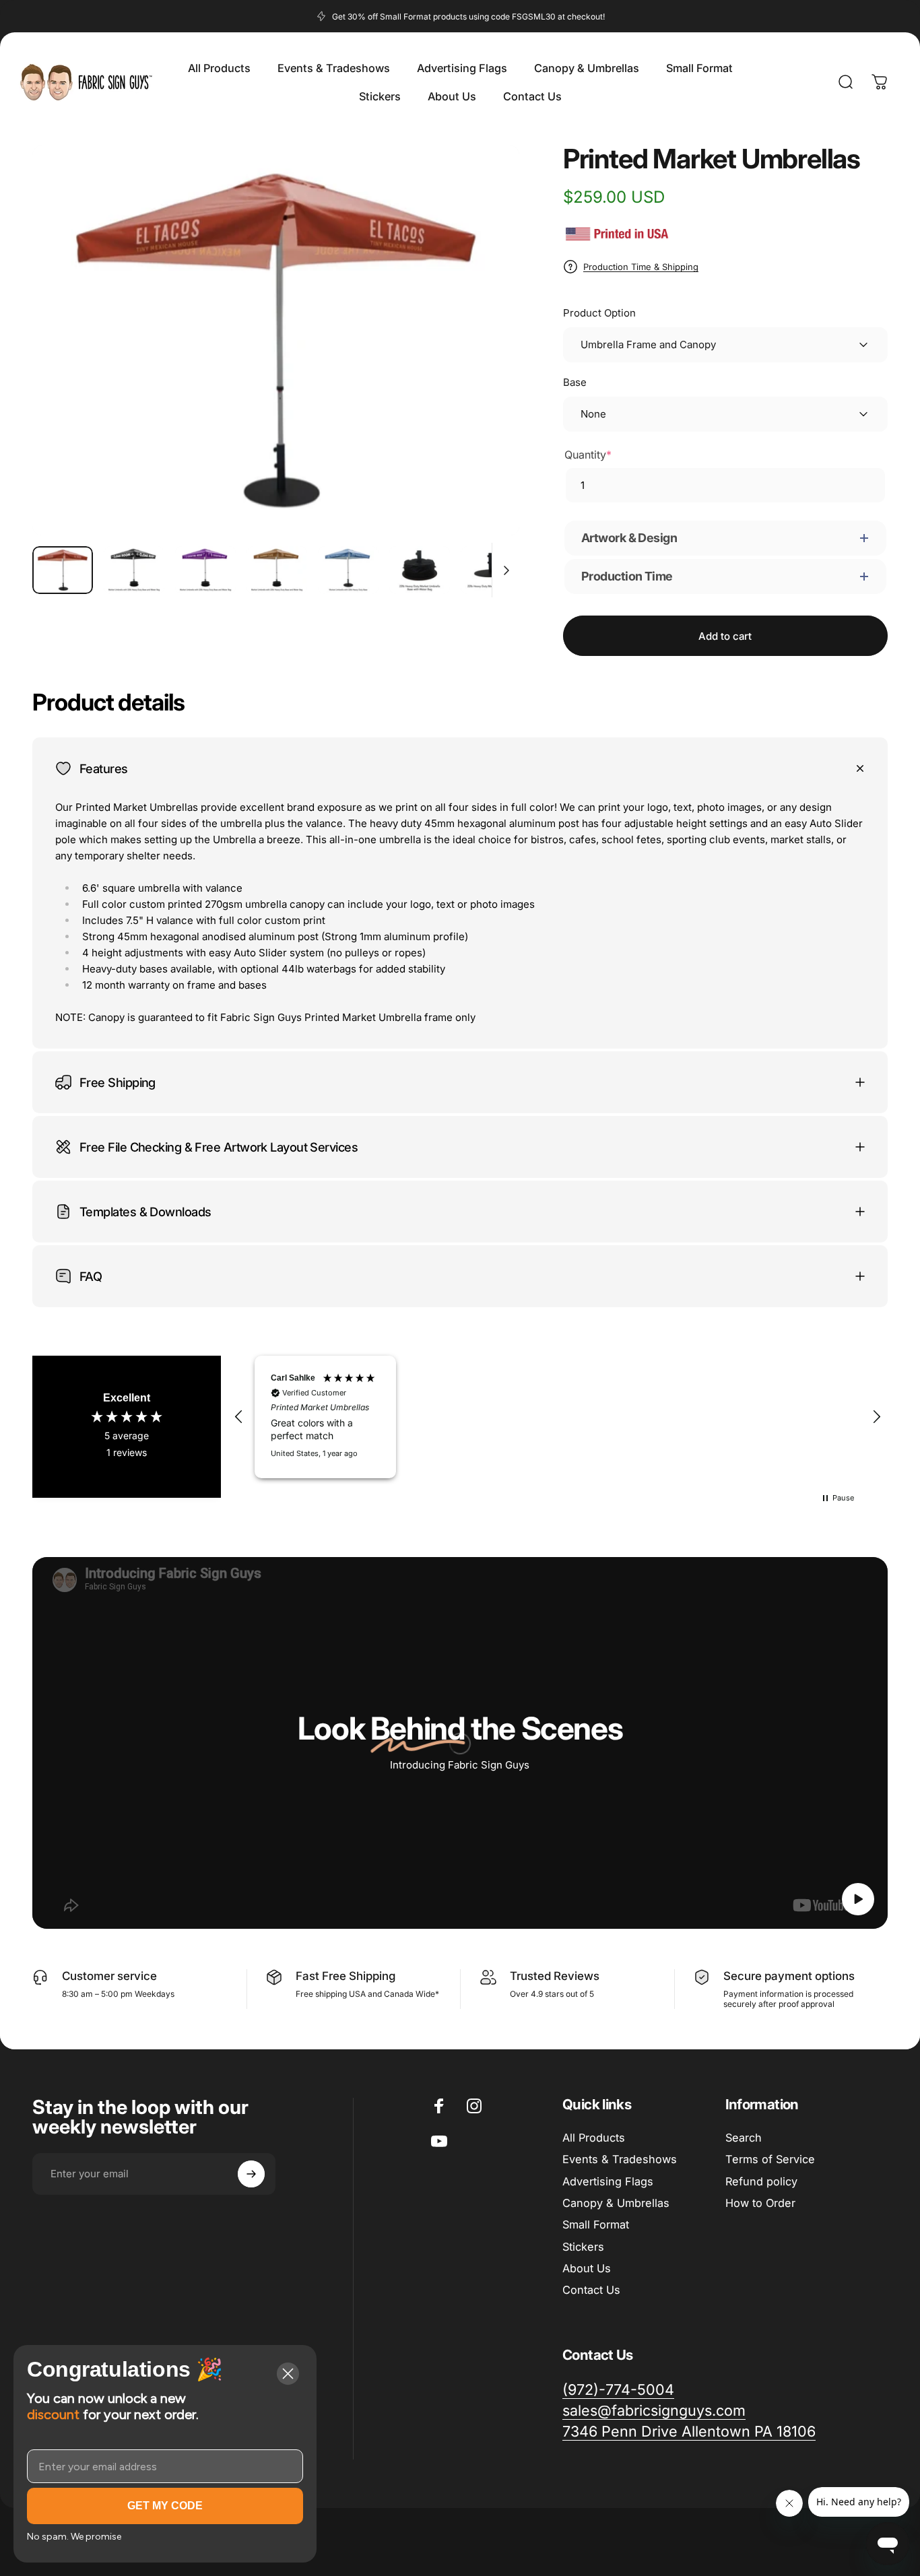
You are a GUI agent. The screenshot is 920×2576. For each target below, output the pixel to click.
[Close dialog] (288, 2374)
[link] (689, 2432)
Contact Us (591, 2290)
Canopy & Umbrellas (616, 2203)
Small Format (596, 2224)
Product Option (599, 313)
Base (575, 382)
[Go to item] (63, 570)
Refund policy (761, 2181)
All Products (594, 2138)
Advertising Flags (608, 2181)
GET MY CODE (165, 2506)
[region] (558, 1417)
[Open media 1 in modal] (276, 340)
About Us (587, 2268)
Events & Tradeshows (620, 2159)
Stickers (583, 2247)
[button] (239, 1417)
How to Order (760, 2203)
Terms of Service (770, 2159)
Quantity (588, 455)
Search (744, 2138)
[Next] (484, 364)
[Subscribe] (251, 2174)
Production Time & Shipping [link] (641, 267)
